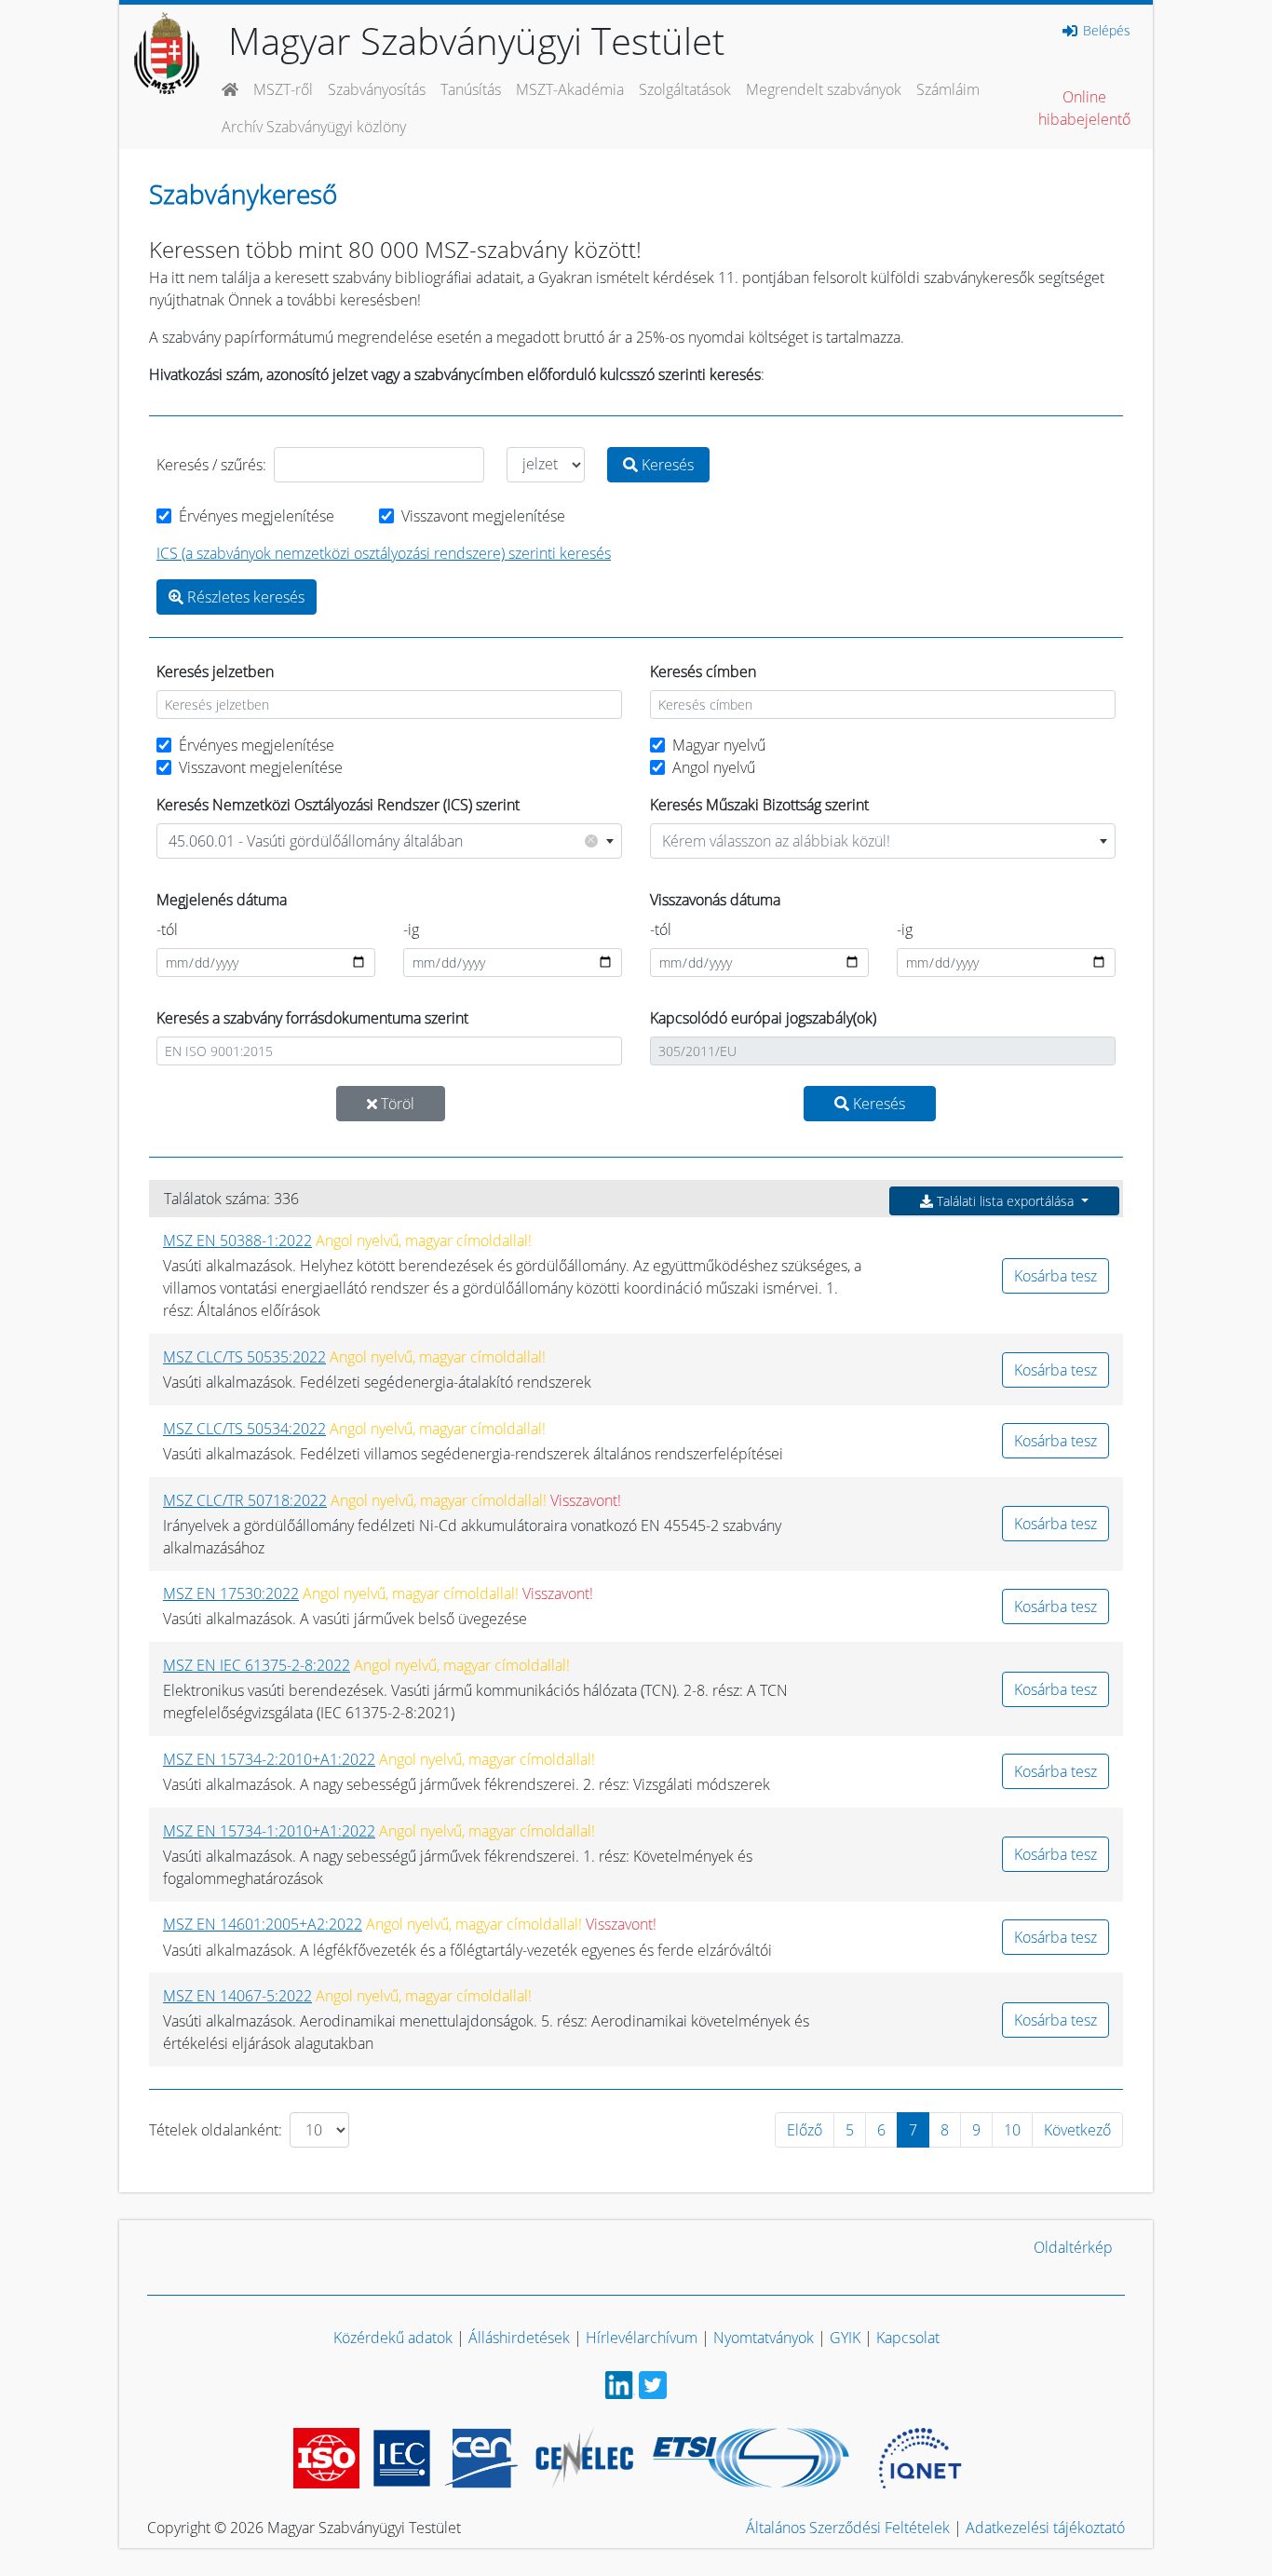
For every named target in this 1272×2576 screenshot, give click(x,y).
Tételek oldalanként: (216, 2130)
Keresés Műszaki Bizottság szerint (759, 805)
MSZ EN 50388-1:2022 (237, 1241)
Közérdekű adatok (393, 2338)
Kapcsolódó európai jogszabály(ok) (763, 1018)
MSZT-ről (283, 89)
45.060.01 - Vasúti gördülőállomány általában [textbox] (382, 841)
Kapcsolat (908, 2338)
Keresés (666, 465)
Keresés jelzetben (215, 671)
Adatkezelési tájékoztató (1045, 2528)
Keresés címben (703, 671)
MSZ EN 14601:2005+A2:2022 (263, 1924)
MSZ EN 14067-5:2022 (237, 1996)
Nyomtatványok (764, 2338)
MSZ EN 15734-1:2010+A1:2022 (269, 1831)
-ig (411, 929)
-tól (167, 929)
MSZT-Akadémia (570, 89)
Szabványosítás (377, 89)
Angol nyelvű (714, 767)
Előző (805, 2130)
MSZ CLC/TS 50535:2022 (244, 1357)
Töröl (396, 1104)
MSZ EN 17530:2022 (231, 1593)
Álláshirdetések (519, 2338)
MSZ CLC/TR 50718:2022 (245, 1500)
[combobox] (389, 841)
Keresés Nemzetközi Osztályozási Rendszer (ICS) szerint (338, 805)
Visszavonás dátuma (715, 900)
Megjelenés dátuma (222, 900)
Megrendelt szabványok (824, 89)
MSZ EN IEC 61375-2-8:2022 (257, 1665)
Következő (1077, 2130)
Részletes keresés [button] (244, 597)
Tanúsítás (471, 89)
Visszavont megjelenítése (483, 516)
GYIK (845, 2338)
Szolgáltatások (685, 89)
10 (1012, 2130)
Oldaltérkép (1073, 2247)
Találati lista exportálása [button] (1005, 1201)
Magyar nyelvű (719, 745)
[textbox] (883, 841)
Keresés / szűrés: (211, 465)
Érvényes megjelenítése (257, 516)
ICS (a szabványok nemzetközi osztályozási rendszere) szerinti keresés (384, 553)
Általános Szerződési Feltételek (848, 2528)
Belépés (1105, 31)
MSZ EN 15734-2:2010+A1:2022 (269, 1759)
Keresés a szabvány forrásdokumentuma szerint (312, 1018)
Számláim (948, 89)
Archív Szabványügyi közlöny (314, 127)
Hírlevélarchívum (642, 2338)
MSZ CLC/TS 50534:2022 (244, 1429)
